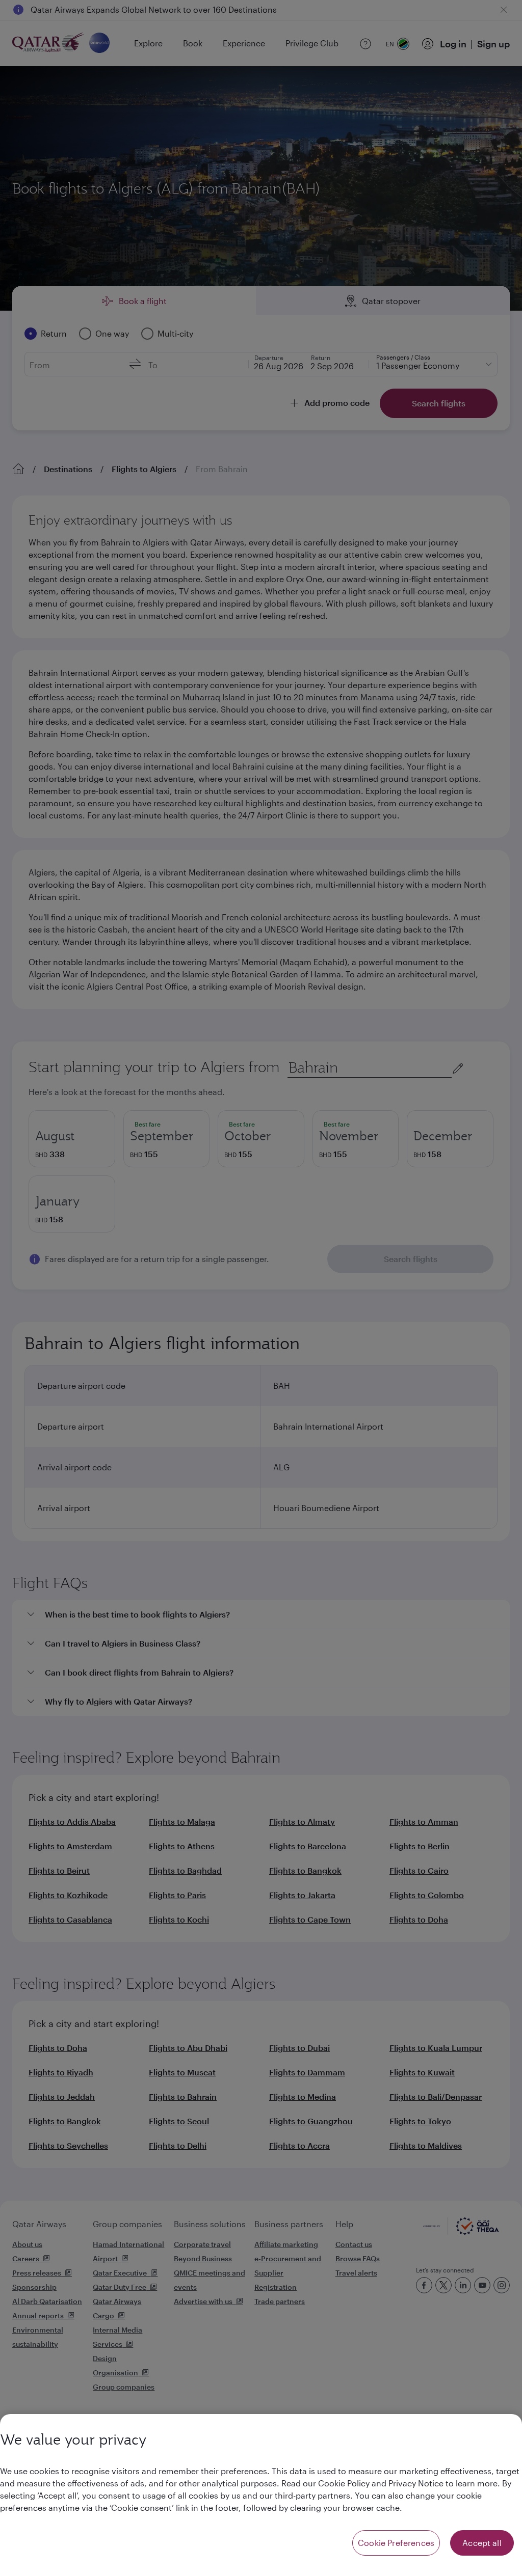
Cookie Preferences (396, 2543)
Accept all (482, 2543)
